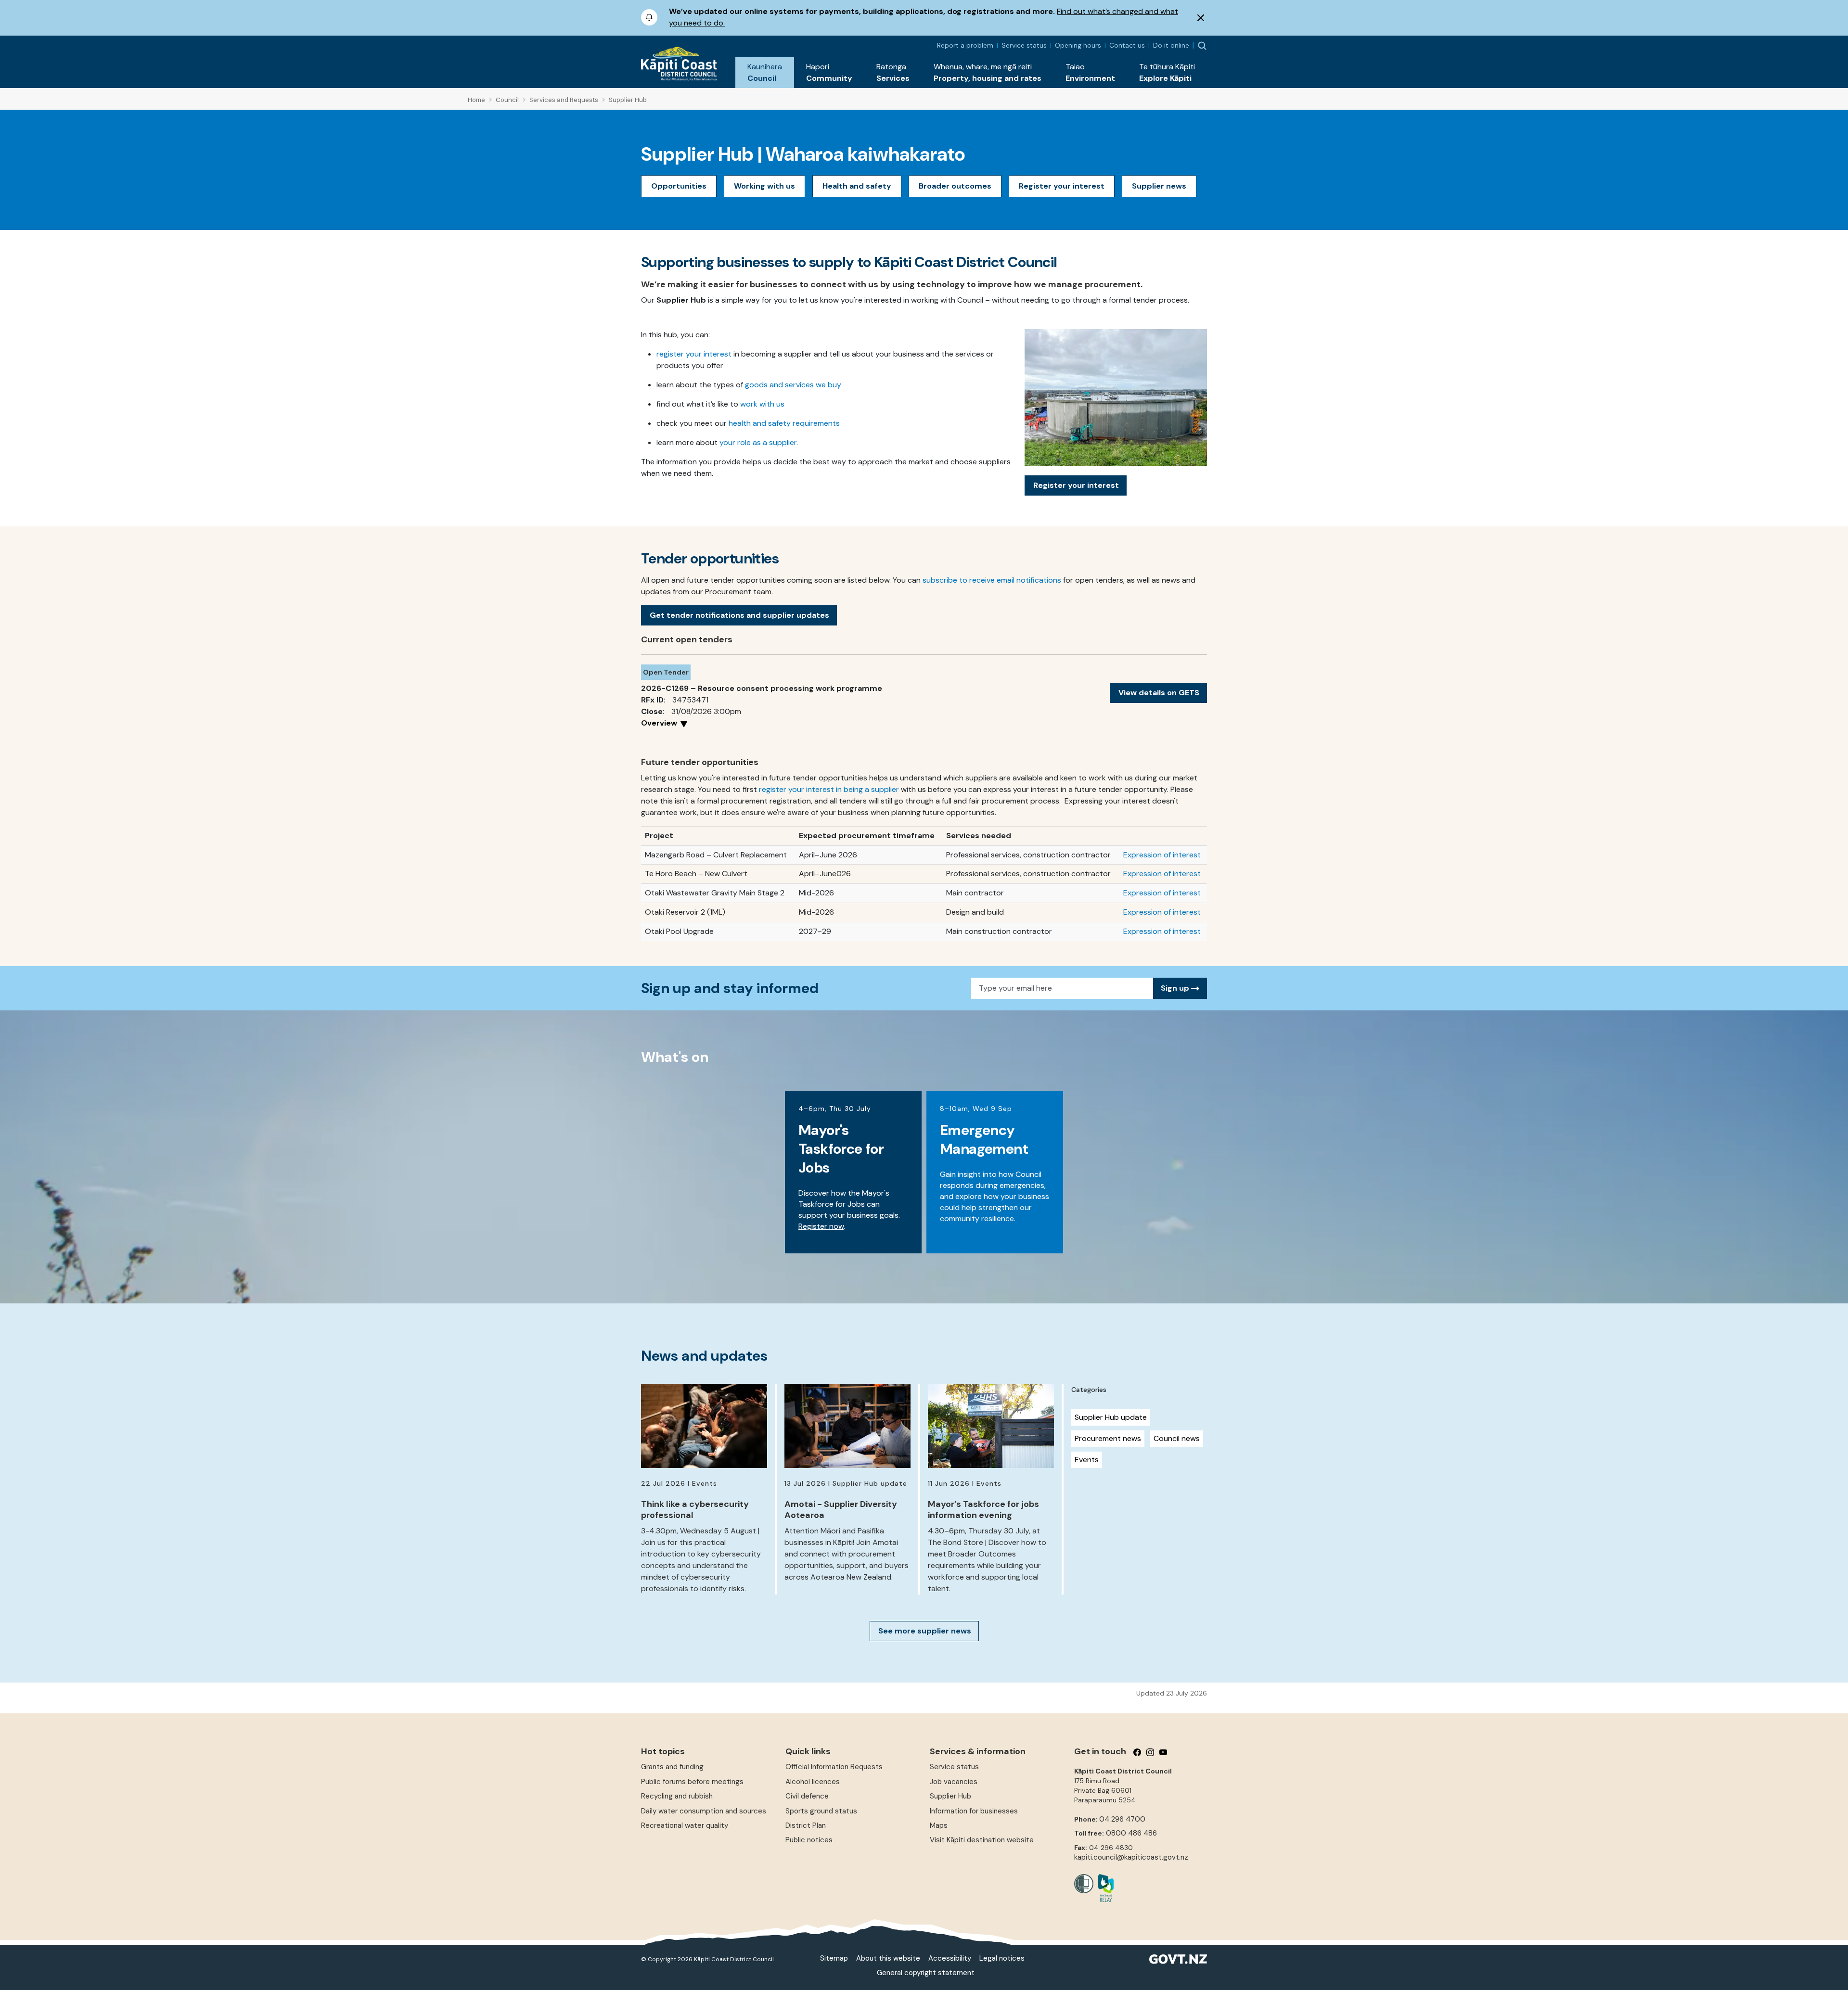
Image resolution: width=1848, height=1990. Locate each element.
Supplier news (1159, 186)
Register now (821, 1226)
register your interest (694, 354)
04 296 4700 (1122, 1819)
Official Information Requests (834, 1767)
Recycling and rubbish (677, 1796)
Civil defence (807, 1796)
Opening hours (1078, 45)
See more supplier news (925, 1631)
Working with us (764, 186)
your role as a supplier (758, 442)
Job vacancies (954, 1782)
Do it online (1171, 45)
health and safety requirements (784, 423)
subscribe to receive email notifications (992, 580)
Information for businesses (974, 1811)
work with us (762, 404)
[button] (765, 73)
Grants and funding (672, 1767)
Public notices (809, 1840)
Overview (660, 723)
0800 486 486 (1131, 1833)
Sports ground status (821, 1811)
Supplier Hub (950, 1796)
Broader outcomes (955, 186)
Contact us (1127, 45)
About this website (888, 1958)
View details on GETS (1159, 693)
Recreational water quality (685, 1825)
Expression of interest (1162, 855)
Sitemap (834, 1958)
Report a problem (965, 45)
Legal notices (1002, 1958)
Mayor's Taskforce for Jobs (841, 1149)
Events (1087, 1460)
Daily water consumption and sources (704, 1811)
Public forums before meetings (692, 1782)
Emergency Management (984, 1139)
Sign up (1176, 988)
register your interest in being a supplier (829, 789)
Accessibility (950, 1958)
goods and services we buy (793, 385)
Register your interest (1062, 186)
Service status (1024, 45)
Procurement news (1108, 1438)
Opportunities (679, 186)
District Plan (806, 1825)
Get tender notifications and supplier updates (739, 615)
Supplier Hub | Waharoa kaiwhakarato (803, 154)
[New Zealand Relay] (1104, 1888)
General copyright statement (926, 1973)
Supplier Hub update (1111, 1417)
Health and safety (857, 186)
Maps (939, 1825)
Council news (1177, 1438)
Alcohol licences (813, 1782)
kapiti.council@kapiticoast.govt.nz (1131, 1857)
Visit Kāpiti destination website (982, 1840)
